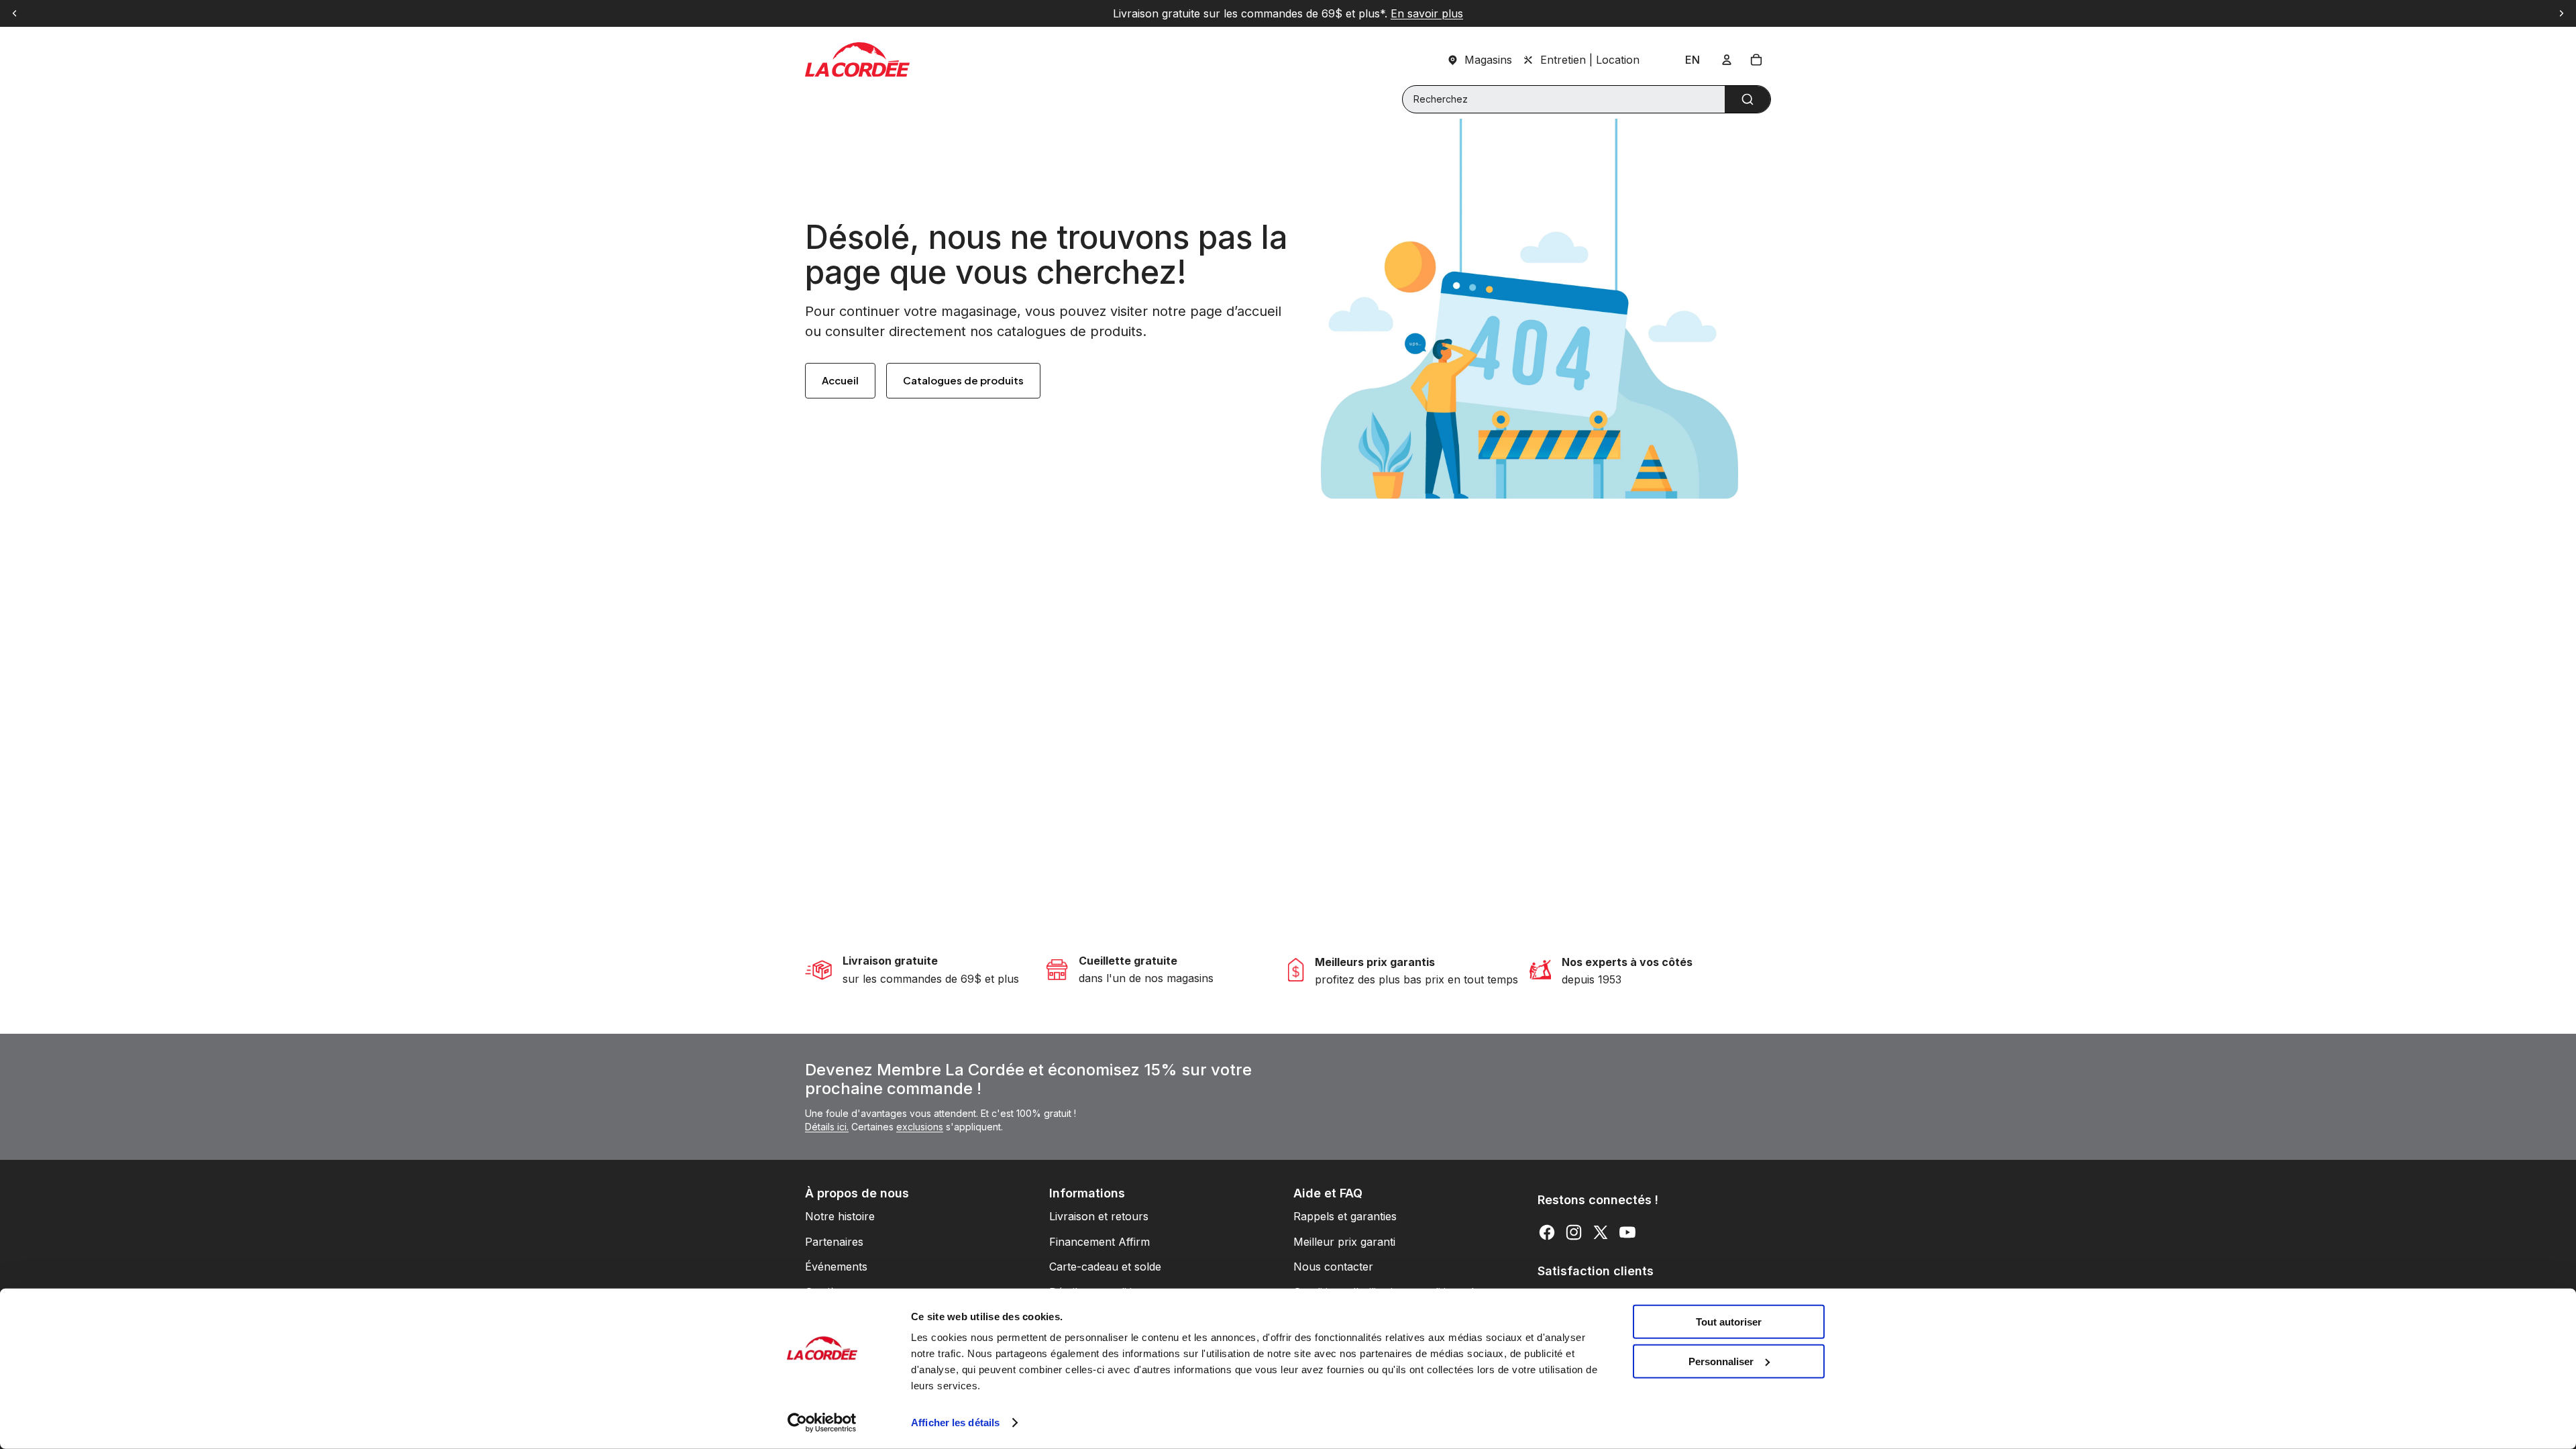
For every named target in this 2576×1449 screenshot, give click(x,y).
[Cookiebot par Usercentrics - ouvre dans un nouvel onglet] (822, 1423)
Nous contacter (1333, 1267)
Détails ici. (827, 1127)
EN (1693, 60)
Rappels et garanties (1345, 1216)
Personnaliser (1721, 1361)
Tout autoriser (1729, 1322)
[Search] (1748, 99)
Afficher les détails (955, 1423)
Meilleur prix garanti (1344, 1242)
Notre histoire (840, 1216)
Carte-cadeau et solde (1105, 1267)
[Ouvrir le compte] (1727, 60)
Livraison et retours (1099, 1216)
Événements (836, 1267)
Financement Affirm (1099, 1242)
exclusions (920, 1127)
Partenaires (834, 1242)
